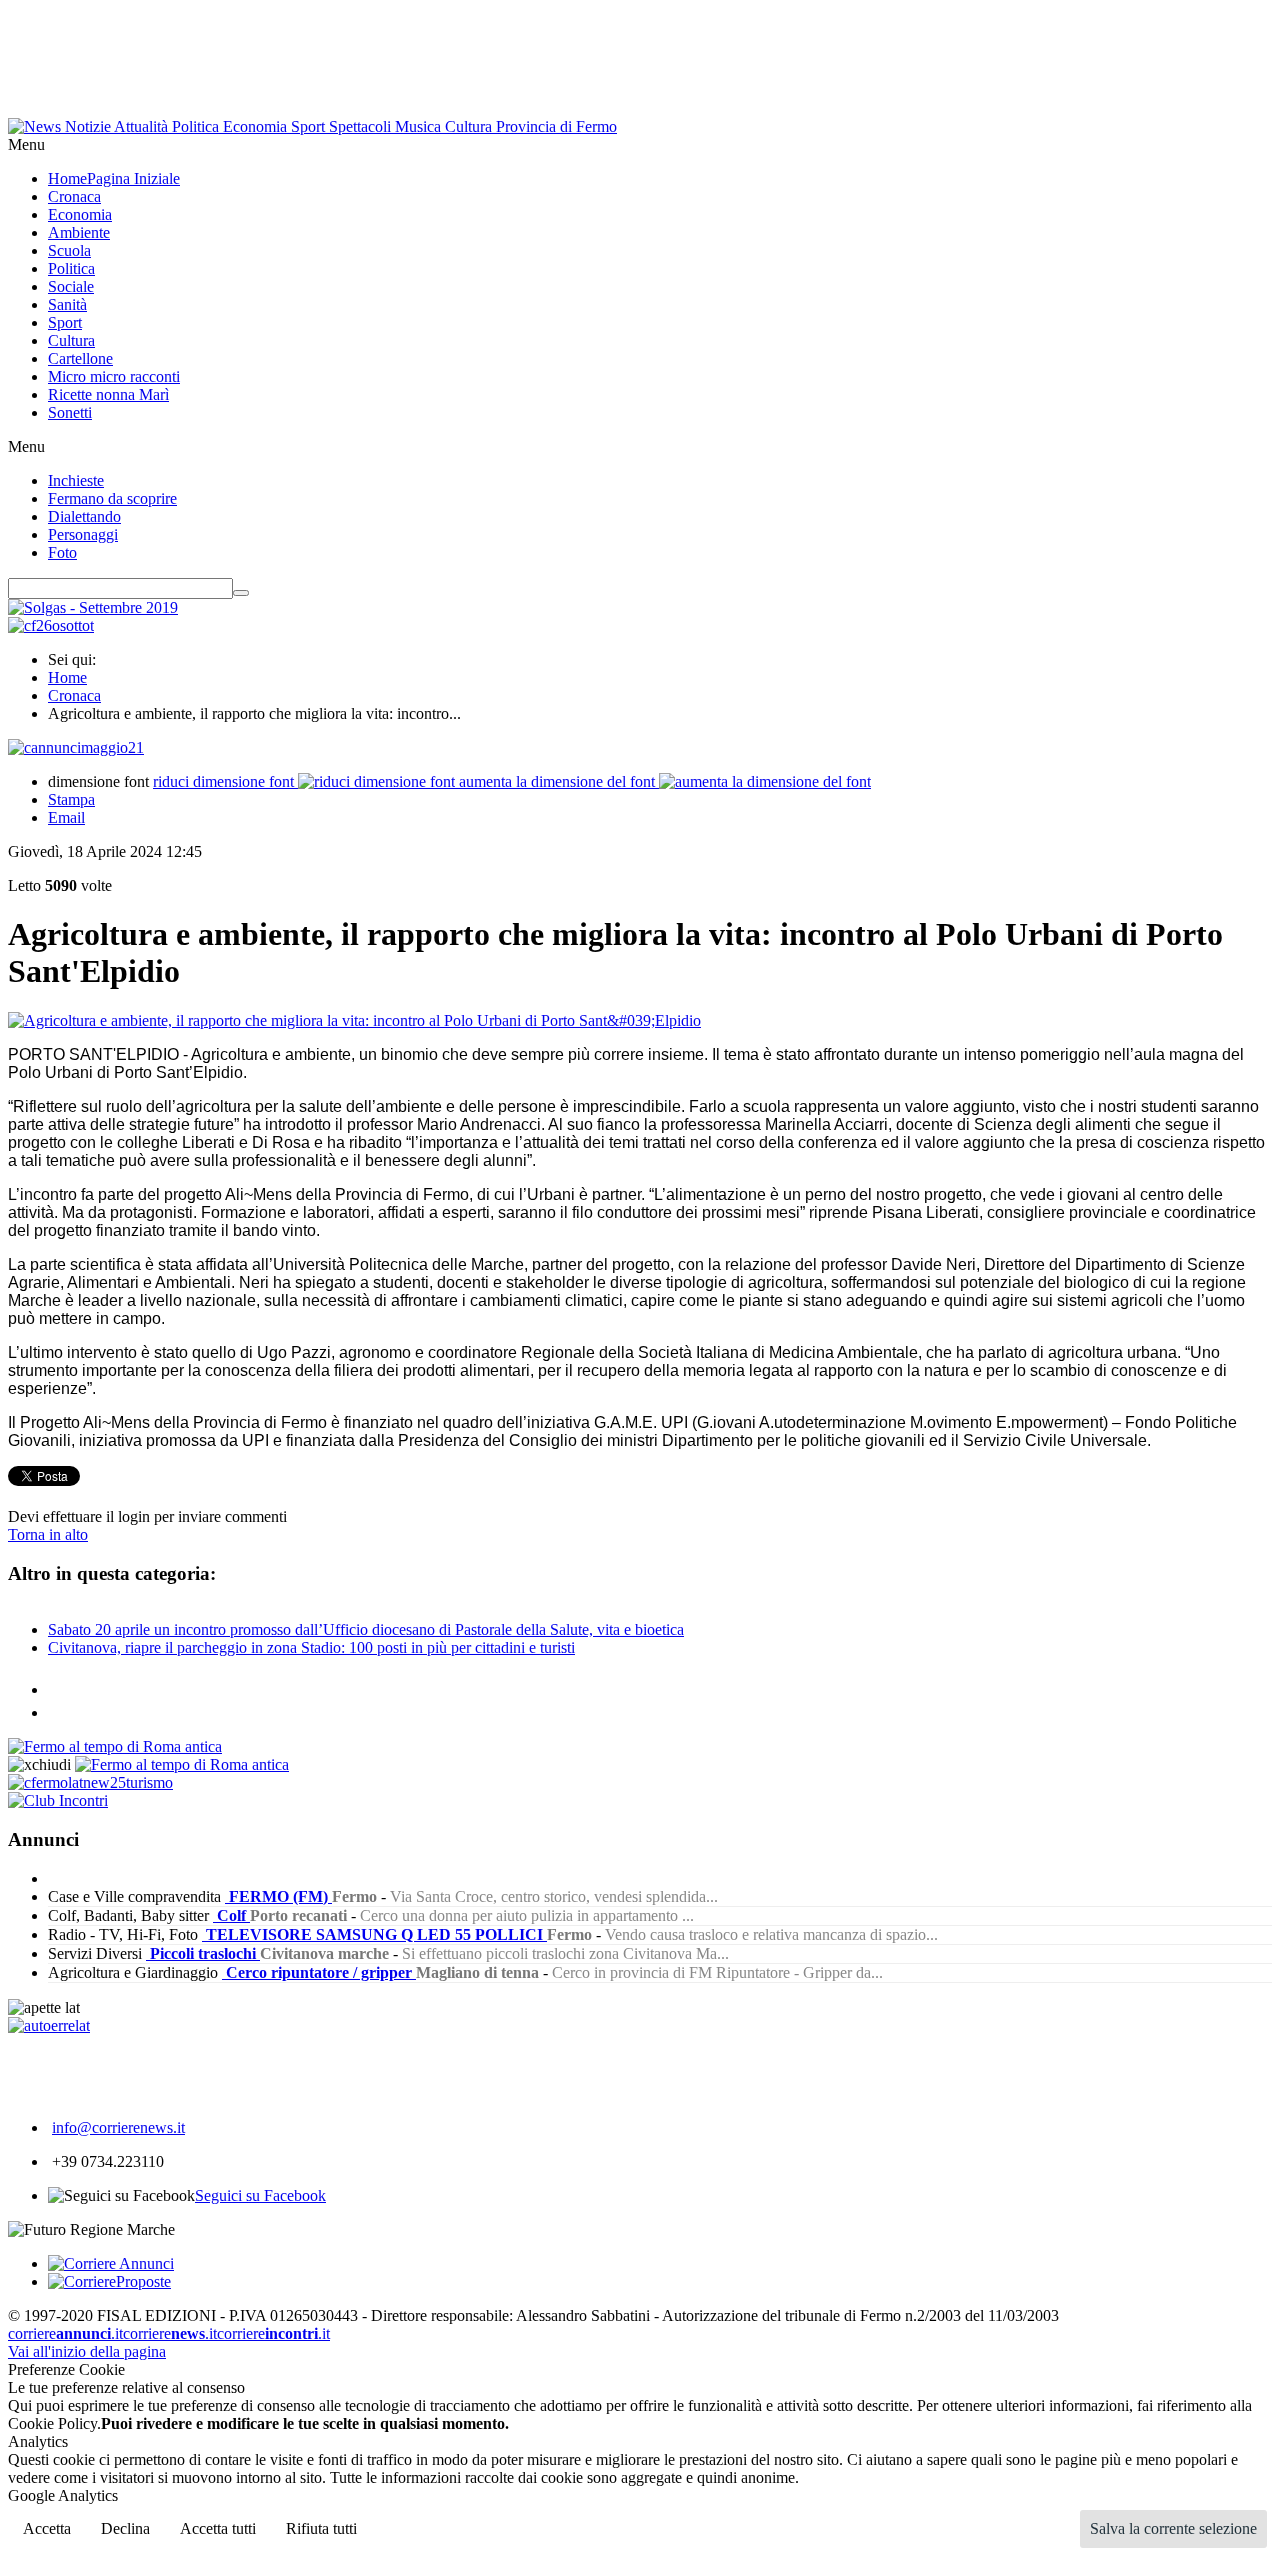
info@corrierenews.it (118, 2127)
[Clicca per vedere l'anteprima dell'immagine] (354, 1020)
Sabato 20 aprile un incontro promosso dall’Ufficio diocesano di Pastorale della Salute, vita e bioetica (366, 1629)
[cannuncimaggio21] (76, 747)
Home (67, 677)
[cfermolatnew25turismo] (90, 1782)
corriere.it (65, 2333)
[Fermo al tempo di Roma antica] (115, 1746)
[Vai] (241, 593)
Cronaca (74, 695)
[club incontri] (58, 1800)
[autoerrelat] (49, 2025)
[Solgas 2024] (93, 607)
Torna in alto (48, 1534)
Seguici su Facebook (260, 2195)
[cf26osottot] (51, 625)
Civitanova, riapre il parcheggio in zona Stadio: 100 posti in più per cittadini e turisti (311, 1647)
